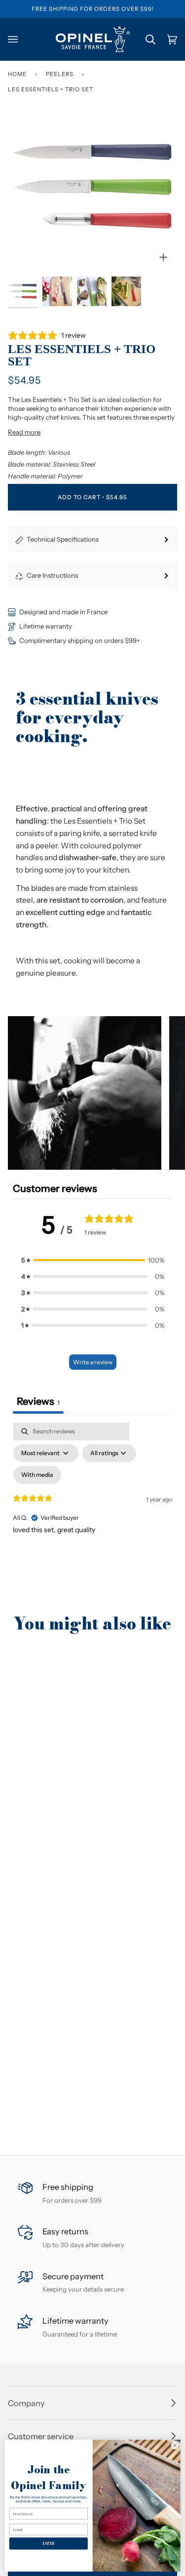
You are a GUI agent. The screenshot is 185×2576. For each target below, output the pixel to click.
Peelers (60, 74)
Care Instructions (52, 575)
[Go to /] (93, 39)
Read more (24, 432)
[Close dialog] (175, 2445)
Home (17, 74)
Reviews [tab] (38, 1401)
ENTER (48, 2543)
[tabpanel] (92, 1507)
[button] (85, 1093)
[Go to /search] (145, 39)
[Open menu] (19, 39)
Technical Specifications (63, 539)
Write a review (93, 1362)
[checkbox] (37, 1475)
